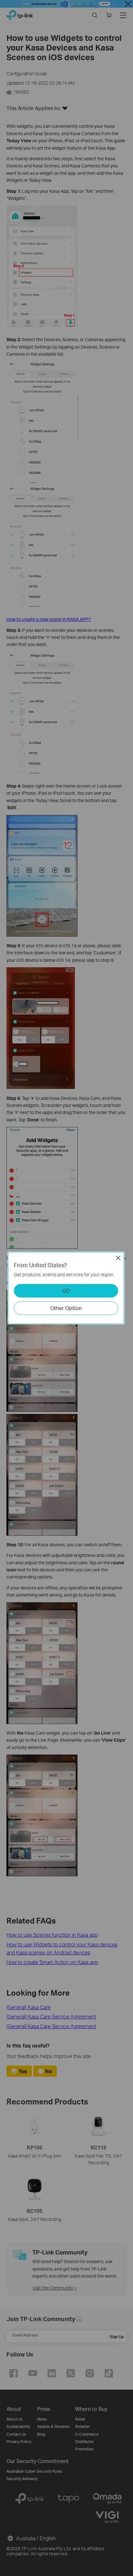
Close (118, 1258)
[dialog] (66, 1288)
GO (66, 1291)
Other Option (66, 1308)
